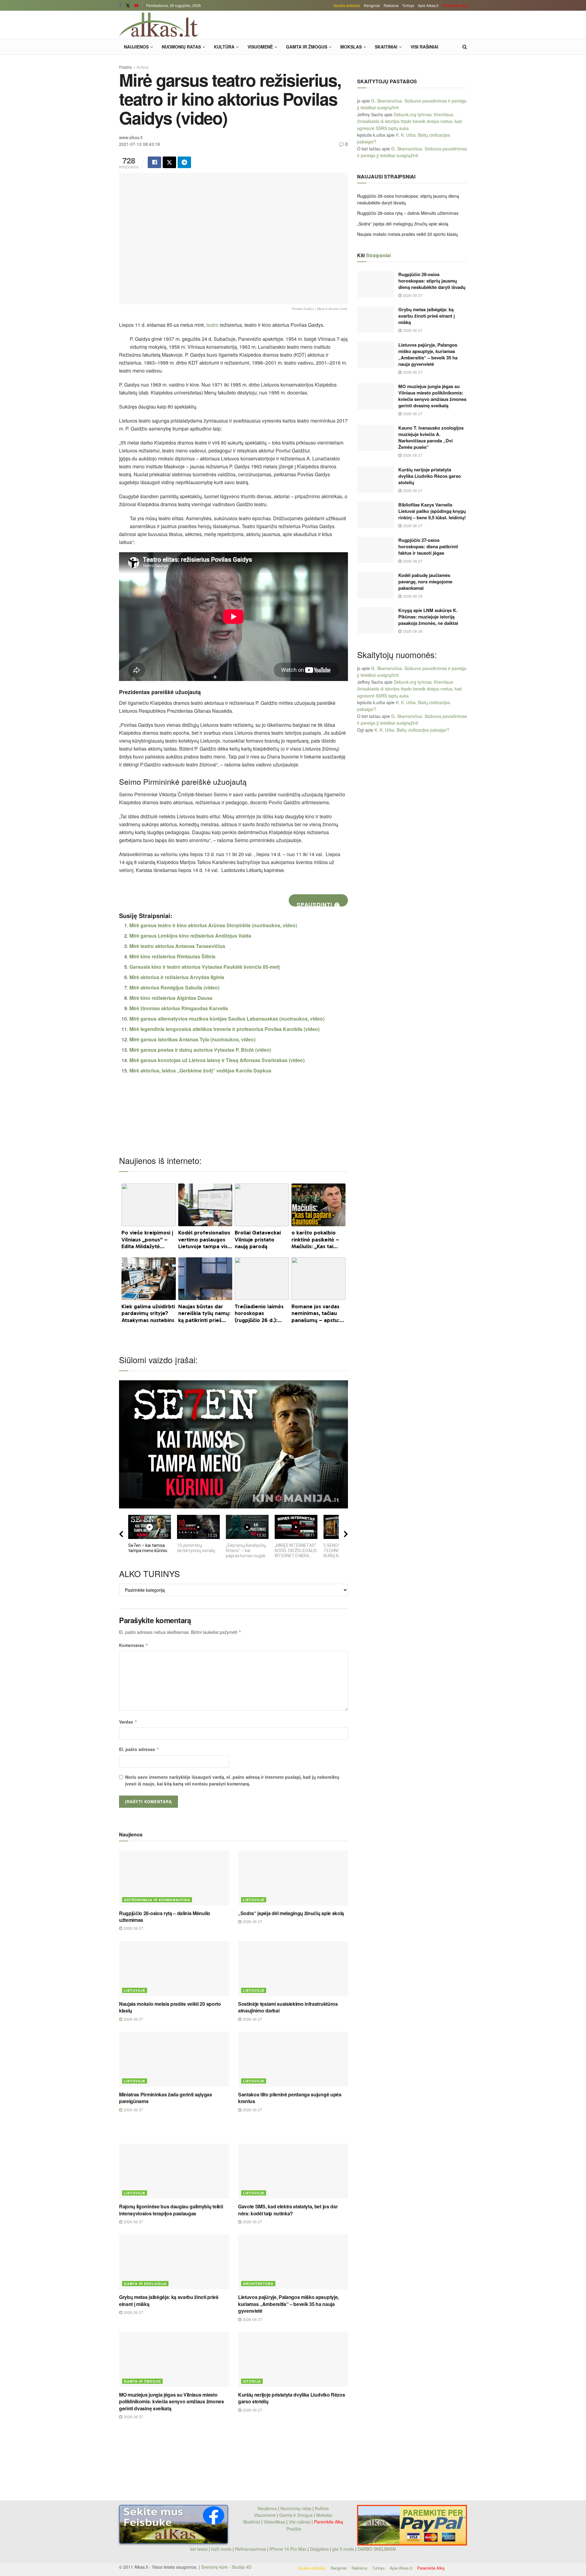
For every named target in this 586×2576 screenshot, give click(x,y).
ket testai (199, 2549)
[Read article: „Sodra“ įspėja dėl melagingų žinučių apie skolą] (293, 1878)
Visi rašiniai (424, 47)
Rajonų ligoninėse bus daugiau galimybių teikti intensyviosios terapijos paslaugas (171, 2210)
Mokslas (351, 47)
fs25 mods (221, 2549)
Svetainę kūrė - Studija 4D (226, 2567)
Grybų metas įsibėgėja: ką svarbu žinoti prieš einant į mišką (169, 2300)
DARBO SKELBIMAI (377, 2549)
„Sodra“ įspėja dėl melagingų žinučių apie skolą (291, 1913)
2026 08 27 (133, 1928)
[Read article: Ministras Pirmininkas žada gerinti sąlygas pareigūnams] (174, 2059)
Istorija (252, 2381)
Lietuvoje (254, 1900)
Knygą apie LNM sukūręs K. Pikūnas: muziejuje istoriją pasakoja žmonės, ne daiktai (428, 617)
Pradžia (125, 67)
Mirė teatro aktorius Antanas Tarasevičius (177, 946)
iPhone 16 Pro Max (288, 2549)
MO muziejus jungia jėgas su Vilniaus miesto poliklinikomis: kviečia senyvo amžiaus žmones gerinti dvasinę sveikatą (172, 2401)
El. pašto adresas (139, 1749)
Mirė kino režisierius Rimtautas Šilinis (172, 956)
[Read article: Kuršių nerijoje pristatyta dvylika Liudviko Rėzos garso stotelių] (293, 2359)
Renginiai (372, 5)
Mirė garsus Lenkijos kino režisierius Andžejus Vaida (190, 936)
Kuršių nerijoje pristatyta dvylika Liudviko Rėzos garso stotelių (291, 2398)
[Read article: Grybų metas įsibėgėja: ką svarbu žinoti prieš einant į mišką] (174, 2262)
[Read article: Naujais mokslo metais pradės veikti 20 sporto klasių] (174, 1969)
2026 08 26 (412, 596)
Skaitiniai (386, 47)
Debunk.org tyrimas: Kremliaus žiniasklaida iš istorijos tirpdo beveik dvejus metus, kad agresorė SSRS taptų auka (409, 121)
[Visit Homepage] (158, 25)
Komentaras (134, 1645)
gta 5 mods (344, 2549)
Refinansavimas (250, 2549)
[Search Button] (465, 47)
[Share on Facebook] (154, 162)
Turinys (408, 5)
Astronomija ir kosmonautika (157, 1900)
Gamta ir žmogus (307, 47)
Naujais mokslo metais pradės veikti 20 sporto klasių (170, 2007)
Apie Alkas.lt (428, 5)
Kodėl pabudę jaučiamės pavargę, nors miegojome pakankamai (425, 582)
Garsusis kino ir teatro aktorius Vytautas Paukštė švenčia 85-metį (204, 967)
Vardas (128, 1722)
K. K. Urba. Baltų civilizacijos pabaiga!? (412, 730)
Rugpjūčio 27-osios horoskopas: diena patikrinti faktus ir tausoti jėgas (428, 546)
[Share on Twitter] (169, 162)
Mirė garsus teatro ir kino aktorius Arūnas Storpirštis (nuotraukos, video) (213, 925)
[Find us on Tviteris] (128, 5)
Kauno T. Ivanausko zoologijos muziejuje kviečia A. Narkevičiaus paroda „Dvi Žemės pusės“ (431, 437)
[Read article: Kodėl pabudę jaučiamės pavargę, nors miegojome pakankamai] (375, 585)
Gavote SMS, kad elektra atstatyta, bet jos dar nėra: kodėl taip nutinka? (288, 2210)
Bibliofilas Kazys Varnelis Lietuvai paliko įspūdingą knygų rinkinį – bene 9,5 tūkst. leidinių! (432, 511)
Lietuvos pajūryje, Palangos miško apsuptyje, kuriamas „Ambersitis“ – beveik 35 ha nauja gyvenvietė (288, 2304)
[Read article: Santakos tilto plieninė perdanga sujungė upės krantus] (293, 2059)
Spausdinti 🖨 (318, 904)
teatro (212, 325)
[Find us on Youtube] (136, 5)
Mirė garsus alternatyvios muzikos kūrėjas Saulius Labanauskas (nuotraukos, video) (227, 1019)
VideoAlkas (274, 2522)
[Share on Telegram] (184, 162)
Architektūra (258, 2284)
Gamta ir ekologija (145, 2284)
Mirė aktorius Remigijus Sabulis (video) (174, 987)
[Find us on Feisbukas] (120, 5)
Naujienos (136, 47)
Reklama (391, 5)
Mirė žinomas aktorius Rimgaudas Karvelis (179, 1008)
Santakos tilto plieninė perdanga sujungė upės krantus (290, 2098)
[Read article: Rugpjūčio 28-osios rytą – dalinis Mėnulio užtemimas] (174, 1878)
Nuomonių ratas (181, 47)
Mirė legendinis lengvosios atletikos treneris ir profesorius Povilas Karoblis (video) (224, 1029)
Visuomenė (260, 47)
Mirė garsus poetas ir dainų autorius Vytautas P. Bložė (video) (200, 1050)
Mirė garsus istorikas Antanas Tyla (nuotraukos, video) (192, 1039)
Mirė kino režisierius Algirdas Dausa (171, 998)
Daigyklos (319, 2549)
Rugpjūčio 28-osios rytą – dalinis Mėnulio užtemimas (165, 1917)
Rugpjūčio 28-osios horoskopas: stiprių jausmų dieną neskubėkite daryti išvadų (432, 281)
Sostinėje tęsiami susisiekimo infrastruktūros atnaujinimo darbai (288, 2007)
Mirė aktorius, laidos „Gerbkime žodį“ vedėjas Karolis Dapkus (200, 1070)
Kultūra (224, 47)
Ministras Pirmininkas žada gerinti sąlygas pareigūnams (166, 2098)
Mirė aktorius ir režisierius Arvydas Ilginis (177, 977)
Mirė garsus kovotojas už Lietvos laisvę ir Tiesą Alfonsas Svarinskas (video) (217, 1060)
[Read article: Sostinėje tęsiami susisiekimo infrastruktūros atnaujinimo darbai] (293, 1969)
